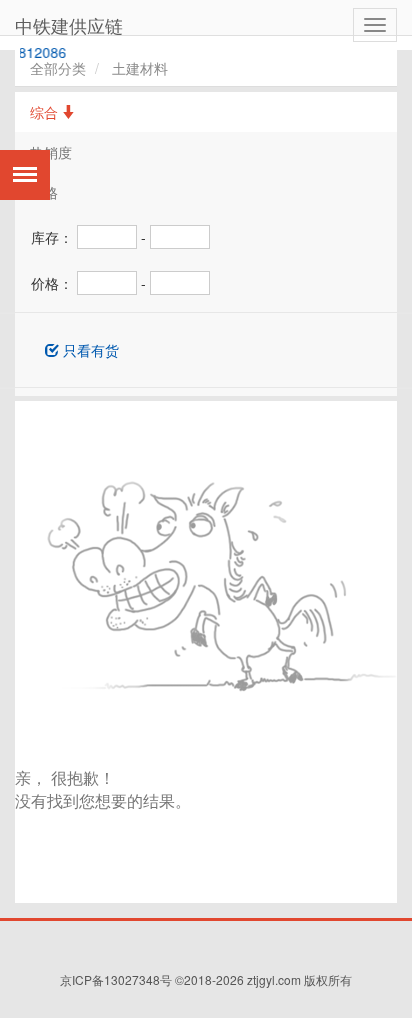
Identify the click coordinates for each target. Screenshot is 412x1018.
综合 (46, 112)
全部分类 (58, 68)
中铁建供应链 (69, 25)
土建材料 (140, 68)
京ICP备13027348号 (116, 979)
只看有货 (89, 350)
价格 (44, 192)
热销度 (51, 152)
